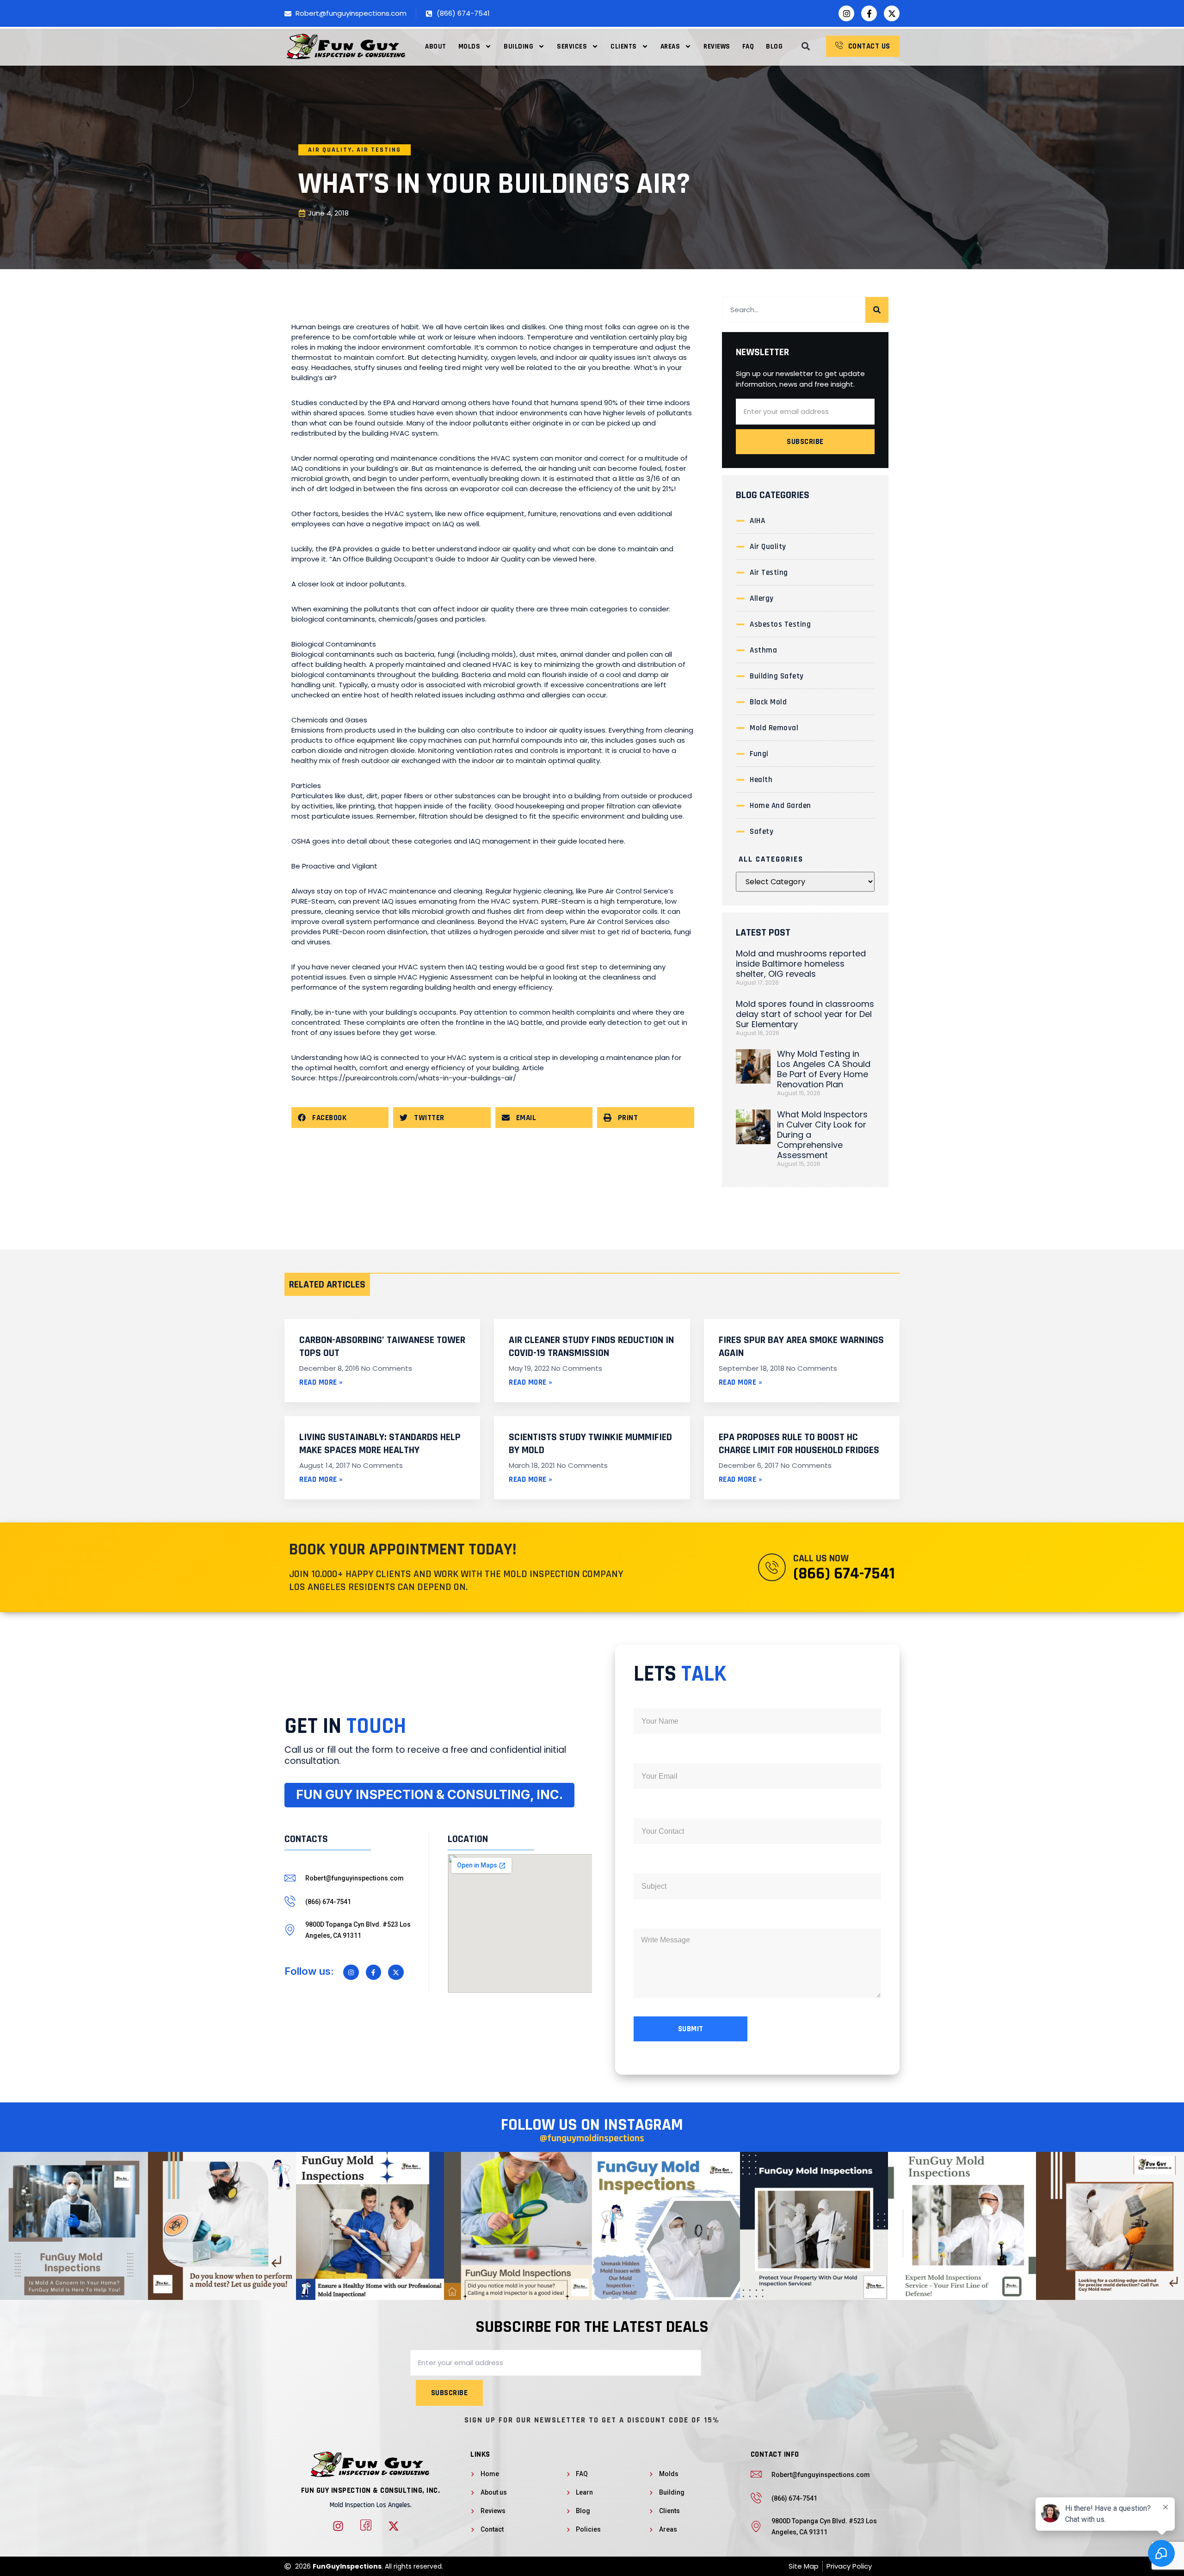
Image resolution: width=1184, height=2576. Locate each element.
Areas (670, 46)
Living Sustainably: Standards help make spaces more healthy (380, 1444)
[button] (805, 46)
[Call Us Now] (772, 1567)
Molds (469, 46)
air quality (330, 150)
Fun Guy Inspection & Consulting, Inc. (371, 2490)
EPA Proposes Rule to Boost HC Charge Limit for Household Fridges (799, 1444)
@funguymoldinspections (592, 2138)
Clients (624, 46)
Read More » (321, 1382)
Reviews (717, 46)
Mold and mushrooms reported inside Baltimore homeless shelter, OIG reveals (801, 964)
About (436, 46)
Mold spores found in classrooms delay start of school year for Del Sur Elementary (805, 1014)
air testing (379, 150)
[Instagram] (846, 13)
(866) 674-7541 (844, 1574)
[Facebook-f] (869, 13)
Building (518, 46)
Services (572, 46)
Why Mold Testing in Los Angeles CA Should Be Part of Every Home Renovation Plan (824, 1069)
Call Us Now (821, 1559)
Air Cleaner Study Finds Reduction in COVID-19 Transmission (591, 1347)
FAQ (748, 46)
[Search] (877, 310)
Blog (774, 46)
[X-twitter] (892, 13)
